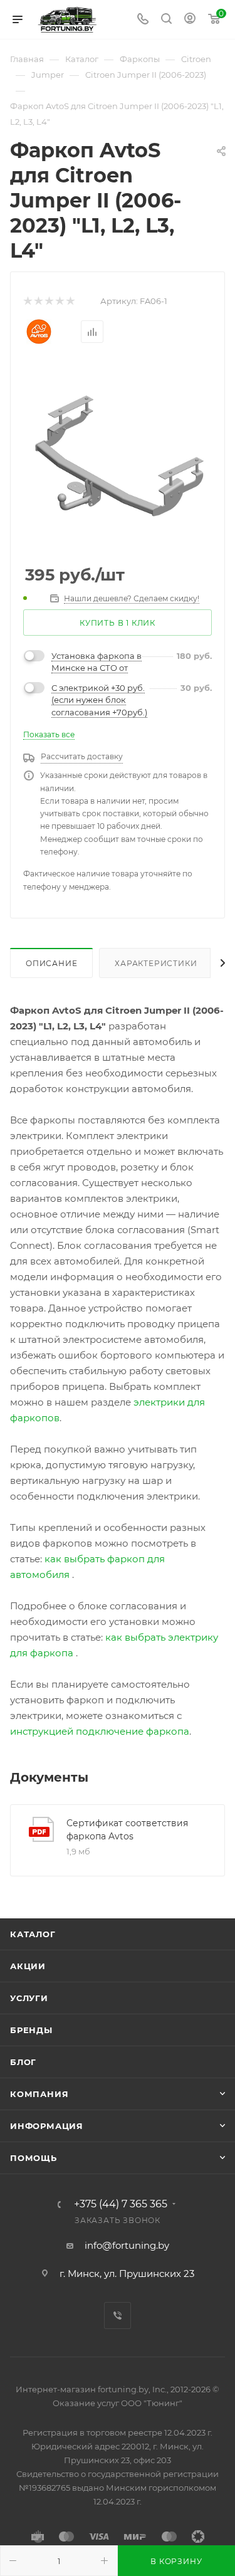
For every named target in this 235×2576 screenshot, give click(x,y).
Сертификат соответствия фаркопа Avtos (127, 1830)
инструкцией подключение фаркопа (100, 1731)
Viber (118, 2316)
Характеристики (156, 963)
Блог (23, 2062)
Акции (28, 1966)
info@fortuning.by (127, 2245)
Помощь (34, 2158)
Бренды (31, 2030)
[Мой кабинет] (190, 20)
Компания (39, 2094)
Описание (51, 963)
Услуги (29, 1998)
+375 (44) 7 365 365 (121, 2204)
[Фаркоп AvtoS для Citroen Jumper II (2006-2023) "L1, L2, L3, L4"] (118, 457)
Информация (47, 2126)
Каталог (33, 1934)
